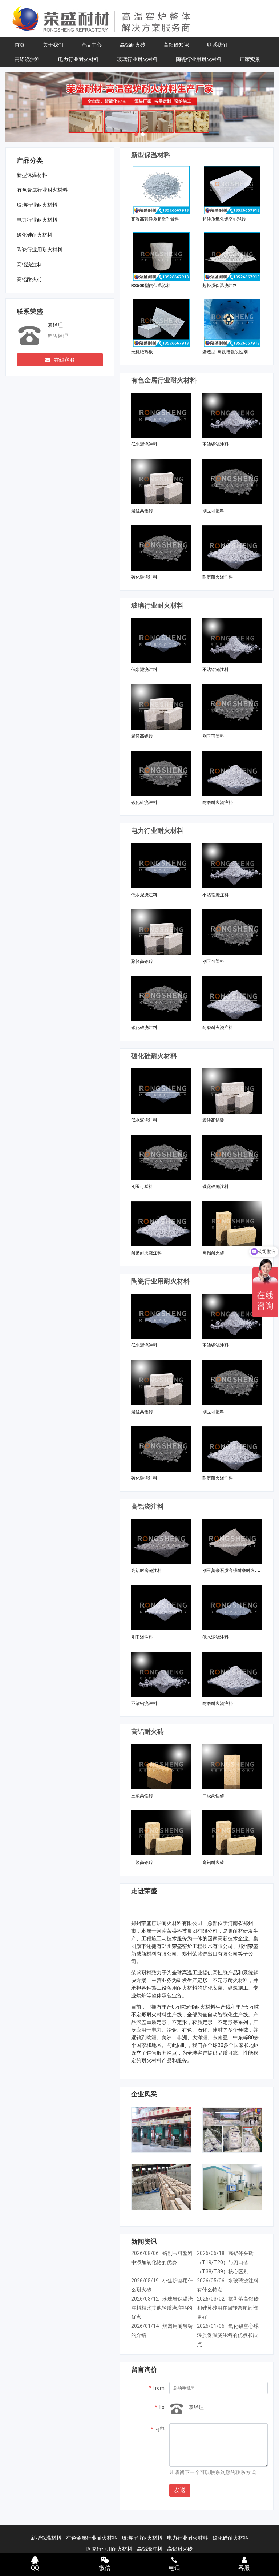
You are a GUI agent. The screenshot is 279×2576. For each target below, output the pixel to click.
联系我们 (217, 45)
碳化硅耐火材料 (35, 235)
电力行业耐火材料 (78, 59)
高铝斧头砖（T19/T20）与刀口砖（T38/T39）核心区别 (225, 2262)
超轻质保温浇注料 (220, 286)
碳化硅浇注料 (144, 577)
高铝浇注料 (27, 59)
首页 (20, 45)
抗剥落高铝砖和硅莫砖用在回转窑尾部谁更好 (228, 2308)
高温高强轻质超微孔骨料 (155, 219)
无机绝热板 (142, 352)
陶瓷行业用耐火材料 (199, 59)
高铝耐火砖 (133, 45)
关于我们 (53, 45)
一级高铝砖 (142, 1862)
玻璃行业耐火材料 (137, 59)
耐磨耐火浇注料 (218, 577)
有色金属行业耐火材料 (42, 190)
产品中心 (92, 45)
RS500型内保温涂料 (151, 286)
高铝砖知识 (176, 45)
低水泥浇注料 (144, 444)
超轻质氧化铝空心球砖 (224, 219)
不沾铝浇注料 (215, 444)
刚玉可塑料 (213, 511)
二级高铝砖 (213, 1796)
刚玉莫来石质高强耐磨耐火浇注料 (235, 1571)
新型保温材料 (32, 175)
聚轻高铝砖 (142, 511)
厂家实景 (250, 59)
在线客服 (64, 360)
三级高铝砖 (142, 1796)
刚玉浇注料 (142, 1637)
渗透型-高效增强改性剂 (225, 352)
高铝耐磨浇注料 (146, 1571)
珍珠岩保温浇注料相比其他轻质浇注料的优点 (162, 2308)
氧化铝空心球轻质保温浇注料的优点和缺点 (228, 2335)
